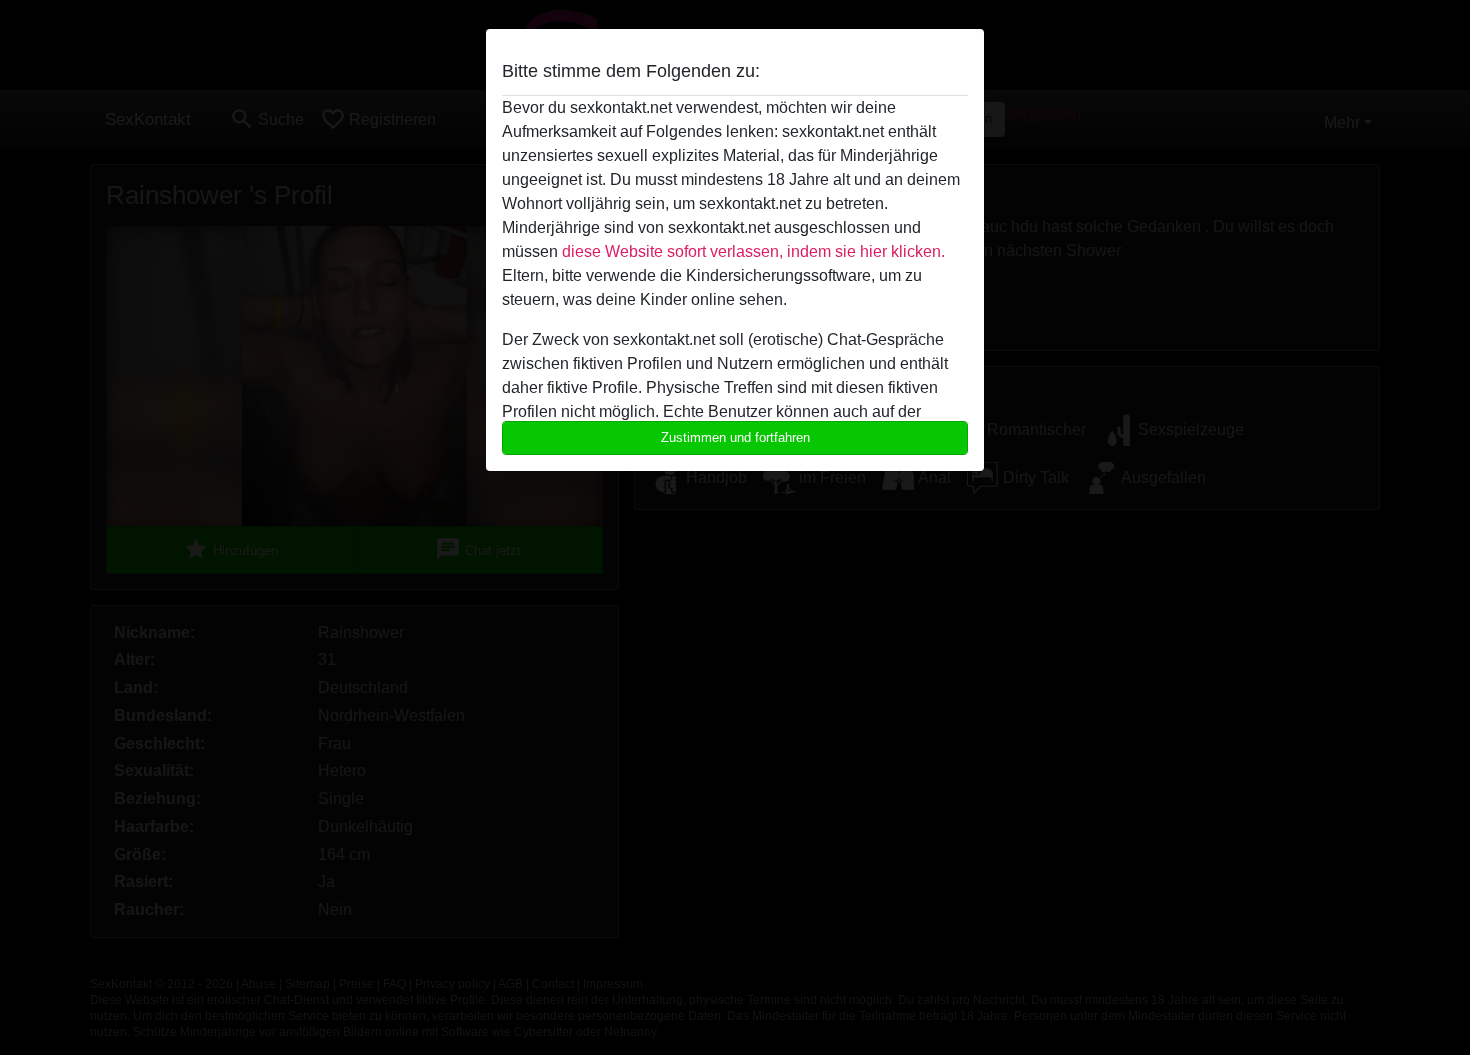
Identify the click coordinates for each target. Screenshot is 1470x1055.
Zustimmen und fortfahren (735, 437)
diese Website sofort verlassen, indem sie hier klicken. (753, 251)
